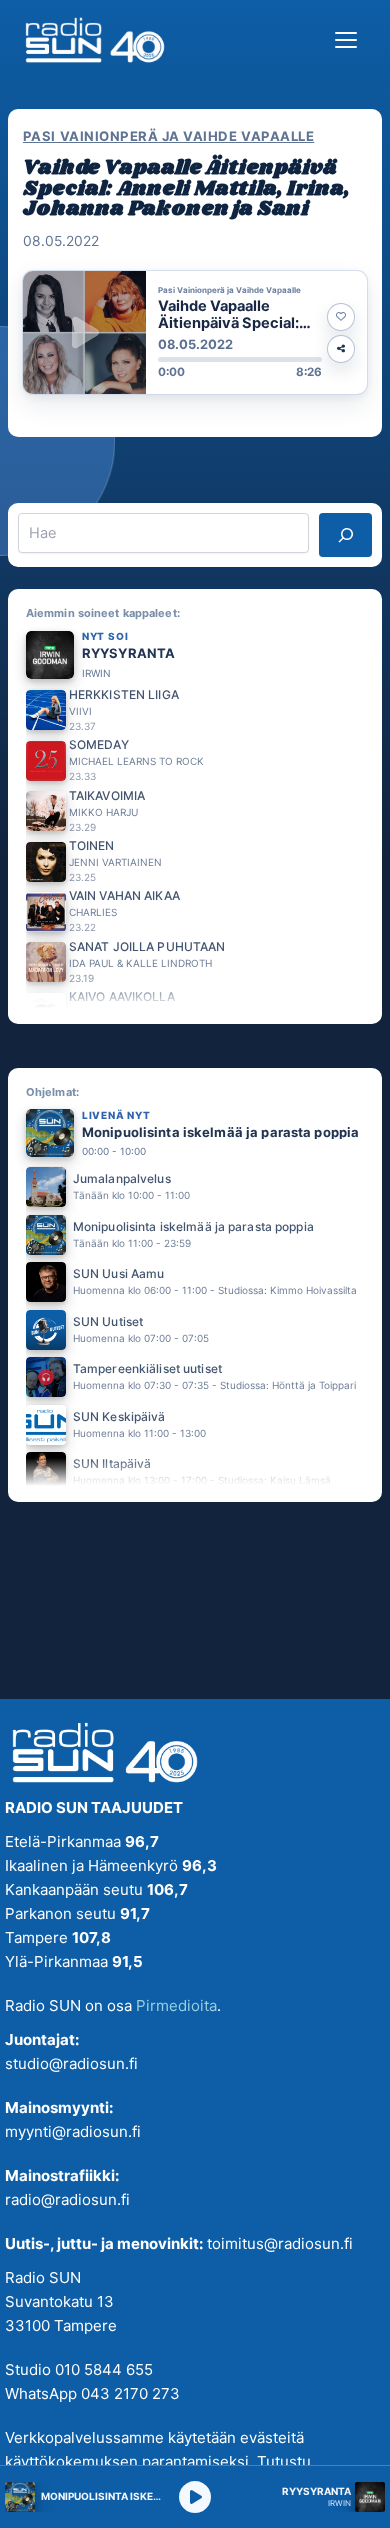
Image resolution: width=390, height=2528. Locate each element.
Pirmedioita (176, 2005)
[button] (195, 332)
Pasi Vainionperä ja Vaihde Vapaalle (168, 136)
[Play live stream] (195, 2497)
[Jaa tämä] (341, 349)
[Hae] (345, 535)
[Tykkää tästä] (341, 317)
